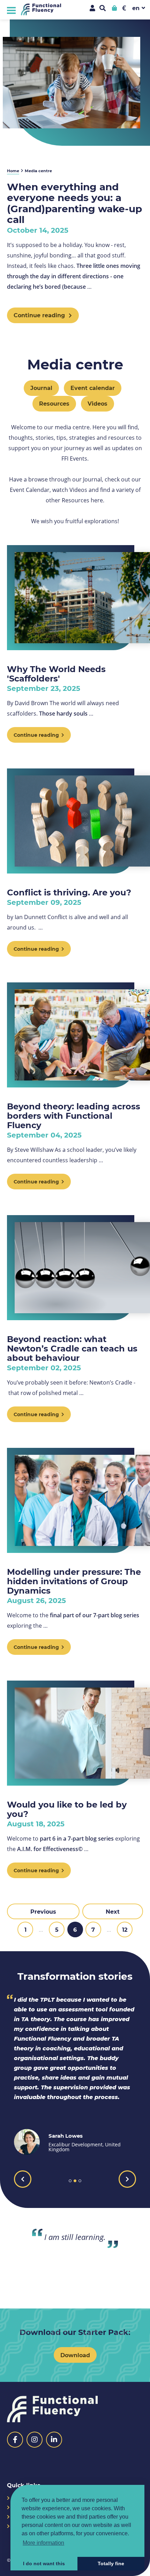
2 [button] (75, 2181)
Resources (54, 403)
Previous (43, 1911)
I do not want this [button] (44, 2563)
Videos (97, 403)
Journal (41, 388)
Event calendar (93, 388)
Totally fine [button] (111, 2563)
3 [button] (80, 2181)
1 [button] (70, 2181)
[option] (75, 2075)
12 (125, 1929)
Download (75, 2355)
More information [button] (43, 2543)
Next (113, 1911)
